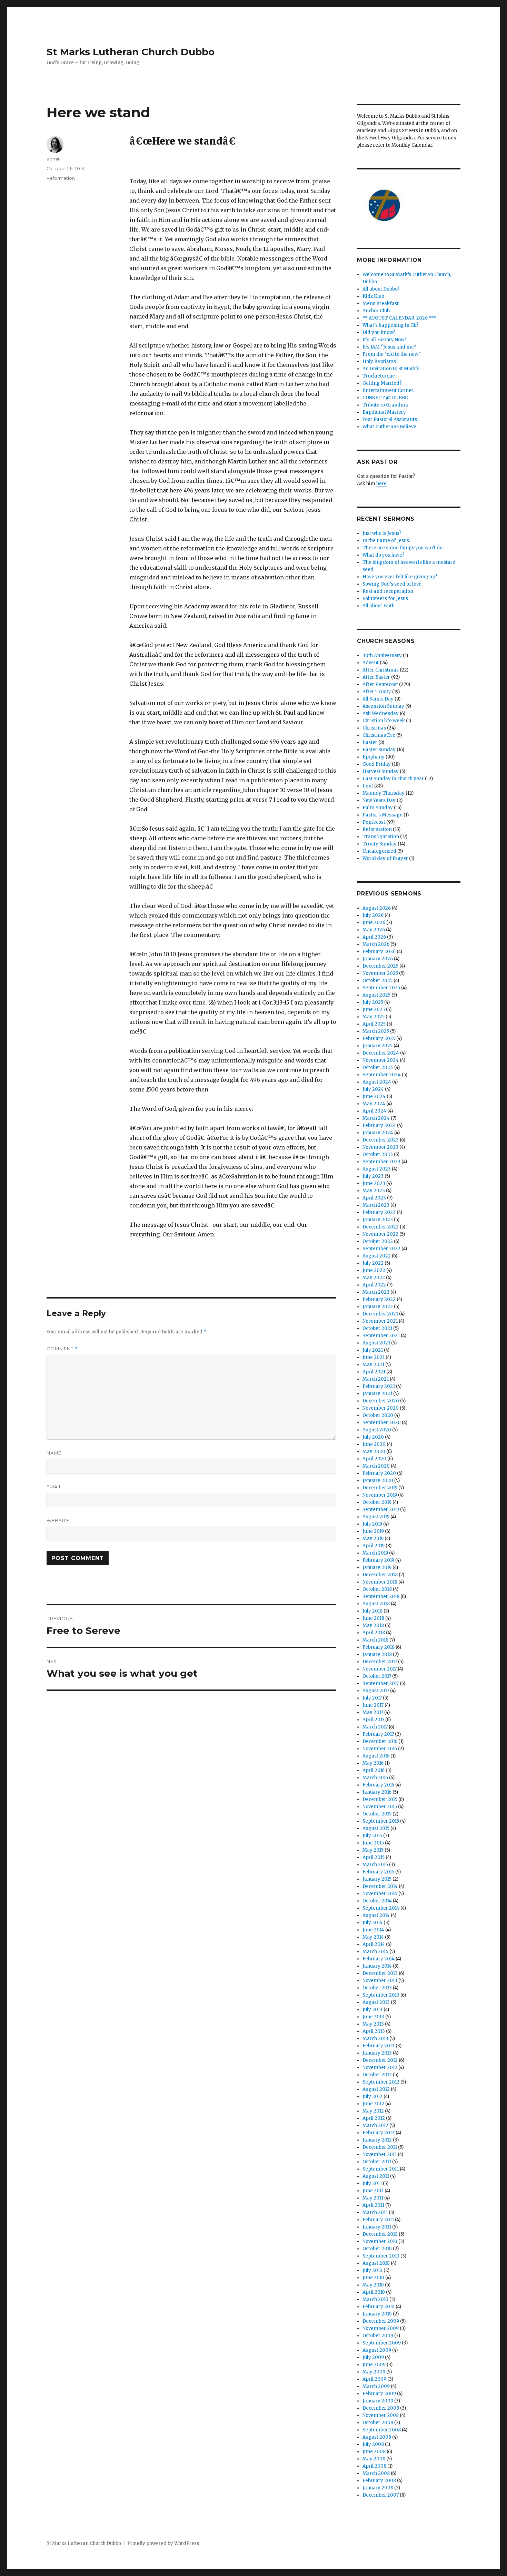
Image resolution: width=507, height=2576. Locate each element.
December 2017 (380, 1662)
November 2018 (380, 1582)
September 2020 (382, 1423)
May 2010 (373, 2285)
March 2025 (376, 1031)
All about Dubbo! (381, 289)
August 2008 (377, 2437)
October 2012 (377, 2075)
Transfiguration (381, 837)
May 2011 (373, 2198)
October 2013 (377, 1988)
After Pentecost (380, 684)
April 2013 (374, 2031)
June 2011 (373, 2191)
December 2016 (380, 1741)
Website (58, 1520)
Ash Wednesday (381, 713)
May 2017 (373, 1712)
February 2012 (379, 2133)
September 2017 (381, 1683)
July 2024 (373, 1089)
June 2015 (373, 1843)
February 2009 (379, 2394)
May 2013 (373, 2024)
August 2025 (376, 995)
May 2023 (374, 1191)
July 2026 (373, 915)
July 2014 (372, 1923)
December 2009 (381, 2321)
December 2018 (380, 1575)
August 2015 (376, 1828)
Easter (370, 742)
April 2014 (374, 1944)
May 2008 (374, 2459)
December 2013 (380, 1973)
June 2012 (373, 2104)
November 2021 (380, 1321)
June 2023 (374, 1183)
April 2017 (373, 1720)
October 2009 (378, 2336)
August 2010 (376, 2263)
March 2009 (376, 2386)
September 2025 (381, 988)
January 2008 (378, 2488)
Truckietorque (379, 376)
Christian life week (384, 721)
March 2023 (376, 1205)
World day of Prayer (385, 858)
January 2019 (377, 1568)
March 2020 (376, 1466)
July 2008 (373, 2444)
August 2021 (376, 1343)
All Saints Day (378, 699)
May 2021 (373, 1365)
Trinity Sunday (380, 844)
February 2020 (379, 1473)
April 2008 (374, 2466)
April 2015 (374, 1857)
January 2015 (377, 1879)
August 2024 (377, 1082)
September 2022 (381, 1249)
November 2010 (380, 2241)
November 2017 (380, 1669)
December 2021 (380, 1314)
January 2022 (378, 1307)
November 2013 (380, 1981)
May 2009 (374, 2372)
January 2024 (378, 1133)
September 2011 (381, 2169)
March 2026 (376, 944)
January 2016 (377, 1792)
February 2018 (379, 1647)
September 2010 (381, 2256)
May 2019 (373, 1539)
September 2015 (381, 1821)
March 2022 (376, 1292)
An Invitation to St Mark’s (391, 369)
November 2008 (381, 2415)
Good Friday (377, 764)
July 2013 (372, 2010)
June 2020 (374, 1444)
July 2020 (373, 1437)
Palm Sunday (378, 808)
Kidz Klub (373, 296)
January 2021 (377, 1394)
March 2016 (375, 1778)
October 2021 (377, 1328)
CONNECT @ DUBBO (385, 398)
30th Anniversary (382, 655)
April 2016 (374, 1770)
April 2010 (374, 2292)
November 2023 (380, 1147)
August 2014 (376, 1915)
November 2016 (380, 1749)
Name (54, 1453)
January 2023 (378, 1220)
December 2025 (380, 966)
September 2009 (382, 2343)
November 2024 (381, 1060)
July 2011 (372, 2183)
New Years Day (379, 800)
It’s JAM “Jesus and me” (389, 347)
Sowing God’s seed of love (392, 584)
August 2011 (376, 2176)
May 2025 (374, 1017)
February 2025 (379, 1039)
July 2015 (372, 1836)
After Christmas (381, 670)
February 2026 (379, 952)
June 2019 (373, 1531)
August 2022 (377, 1256)
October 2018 (377, 1589)
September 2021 (381, 1336)
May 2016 (373, 1763)
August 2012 (376, 2089)
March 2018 (375, 1640)
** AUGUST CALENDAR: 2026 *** (399, 318)
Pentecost (374, 822)
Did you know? (379, 332)
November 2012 (380, 2068)
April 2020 (374, 1459)
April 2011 (373, 2205)
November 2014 (380, 1894)
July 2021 (373, 1350)
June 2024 (374, 1096)
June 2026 (374, 923)
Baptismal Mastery (384, 412)
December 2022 (381, 1227)
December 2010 (380, 2234)
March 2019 (375, 1553)
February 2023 (379, 1212)
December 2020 (381, 1401)
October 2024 (378, 1067)
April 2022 (374, 1285)
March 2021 (376, 1379)
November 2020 (381, 1408)
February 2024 (379, 1125)
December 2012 (380, 2060)
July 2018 (372, 1611)
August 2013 (376, 2002)
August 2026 (377, 908)
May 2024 (374, 1104)
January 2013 (377, 2053)
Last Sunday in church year (393, 779)
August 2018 (376, 1604)
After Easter (376, 677)
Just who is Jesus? (382, 533)
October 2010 (377, 2249)
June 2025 (374, 1010)
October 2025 (377, 981)
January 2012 (377, 2140)
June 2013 (373, 2017)
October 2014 (377, 1901)
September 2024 (382, 1075)
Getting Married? (382, 383)
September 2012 (381, 2082)
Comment (62, 1349)
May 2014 (373, 1937)
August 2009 (377, 2350)
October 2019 (377, 1502)
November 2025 (380, 973)
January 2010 (377, 2314)
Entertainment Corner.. (389, 390)
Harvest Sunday (381, 771)
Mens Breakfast (381, 303)
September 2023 (381, 1162)
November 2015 (380, 1807)
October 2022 (378, 1241)
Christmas (374, 728)
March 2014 (375, 1952)
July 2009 (373, 2357)
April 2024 (374, 1111)
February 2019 (378, 1560)
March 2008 (376, 2473)
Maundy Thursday (384, 793)
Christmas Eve (379, 735)
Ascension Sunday (383, 706)
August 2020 (377, 1430)
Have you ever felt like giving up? (400, 577)
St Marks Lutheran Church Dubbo (131, 52)
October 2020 (378, 1415)
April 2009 (374, 2379)
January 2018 (377, 1654)
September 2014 (381, 1908)
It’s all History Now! (384, 340)
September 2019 (381, 1510)
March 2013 (375, 2039)
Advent (371, 663)
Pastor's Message (382, 815)
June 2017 (373, 1705)
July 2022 (373, 1263)
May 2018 (373, 1625)
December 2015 (380, 1799)
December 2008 (381, 2408)
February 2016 (378, 1785)
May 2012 (373, 2111)
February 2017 (378, 1734)
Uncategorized (379, 851)
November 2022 (380, 1234)
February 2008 (379, 2481)
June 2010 (373, 2278)
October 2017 (377, 1676)
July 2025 (373, 1002)
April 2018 (374, 1633)
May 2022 (374, 1278)
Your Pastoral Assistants (390, 419)
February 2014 (379, 1959)
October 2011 (377, 2162)
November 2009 (381, 2328)
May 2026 (374, 930)
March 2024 (376, 1118)
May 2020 (374, 1452)
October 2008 (378, 2423)
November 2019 (380, 1495)
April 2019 (374, 1546)
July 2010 (372, 2270)
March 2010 (375, 2299)
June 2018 (373, 1618)
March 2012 (375, 2126)
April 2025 (374, 1024)
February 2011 (378, 2220)
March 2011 (375, 2212)
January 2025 (377, 1046)
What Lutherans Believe (389, 427)
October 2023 (378, 1154)
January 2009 (378, 2401)
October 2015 (377, 1814)
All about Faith (379, 606)
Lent (368, 786)
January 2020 (378, 1481)
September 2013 (381, 1995)
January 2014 (377, 1966)
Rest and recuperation (388, 591)
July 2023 (373, 1176)
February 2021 (379, 1386)
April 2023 (374, 1198)
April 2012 (374, 2118)
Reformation (61, 178)
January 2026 (378, 959)
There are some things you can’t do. (403, 548)
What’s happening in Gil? (391, 325)
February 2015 (378, 1872)
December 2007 (381, 2495)
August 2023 (377, 1169)
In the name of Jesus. (386, 541)
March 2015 (375, 1865)
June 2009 (374, 2365)
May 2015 (373, 1850)
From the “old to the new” (392, 354)
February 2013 (379, 2046)
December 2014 (380, 1886)
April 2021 (374, 1372)
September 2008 (382, 2430)
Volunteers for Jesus (385, 599)
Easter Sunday (379, 750)
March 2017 (375, 1727)
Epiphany (374, 757)
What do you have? (384, 555)
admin (54, 159)
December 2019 (380, 1488)
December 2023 (381, 1140)
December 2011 (380, 2147)
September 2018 (381, 1596)
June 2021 (374, 1357)
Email (54, 1487)
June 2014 (373, 1930)
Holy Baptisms (379, 361)
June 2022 (374, 1270)
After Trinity (377, 692)
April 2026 (374, 937)
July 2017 (372, 1698)
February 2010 (379, 2307)
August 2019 (376, 1517)
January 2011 (377, 2227)
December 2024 (381, 1053)
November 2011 (380, 2154)
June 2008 (374, 2452)
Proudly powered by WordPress (163, 2543)
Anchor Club (376, 311)
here (381, 484)
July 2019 (372, 1524)
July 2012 (372, 2097)
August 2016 (376, 1756)
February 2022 (379, 1299)
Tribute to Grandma (385, 405)
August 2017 (376, 1691)
